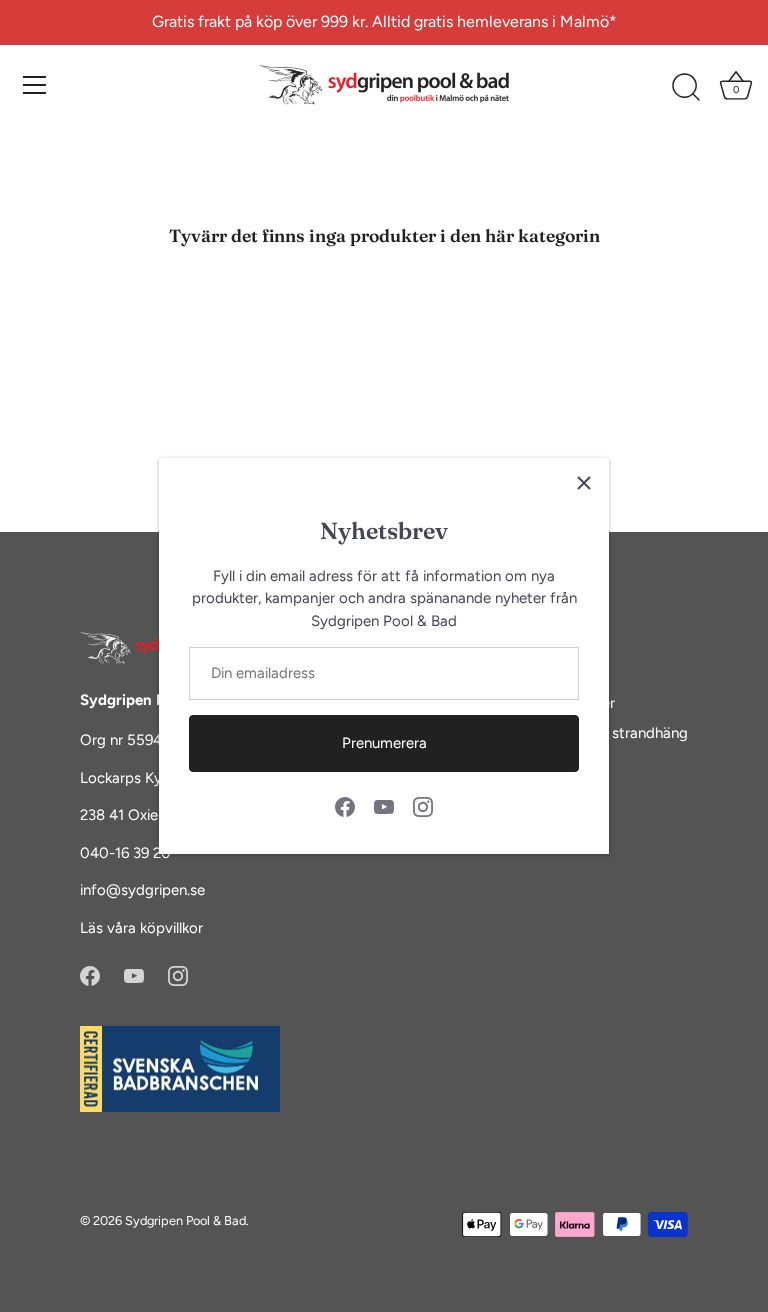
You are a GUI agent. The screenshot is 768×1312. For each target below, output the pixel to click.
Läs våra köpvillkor (141, 928)
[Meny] (35, 85)
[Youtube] (384, 805)
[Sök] (686, 88)
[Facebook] (345, 805)
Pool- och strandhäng (615, 733)
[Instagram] (423, 805)
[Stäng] (584, 483)
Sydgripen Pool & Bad (185, 1220)
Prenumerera (384, 743)
